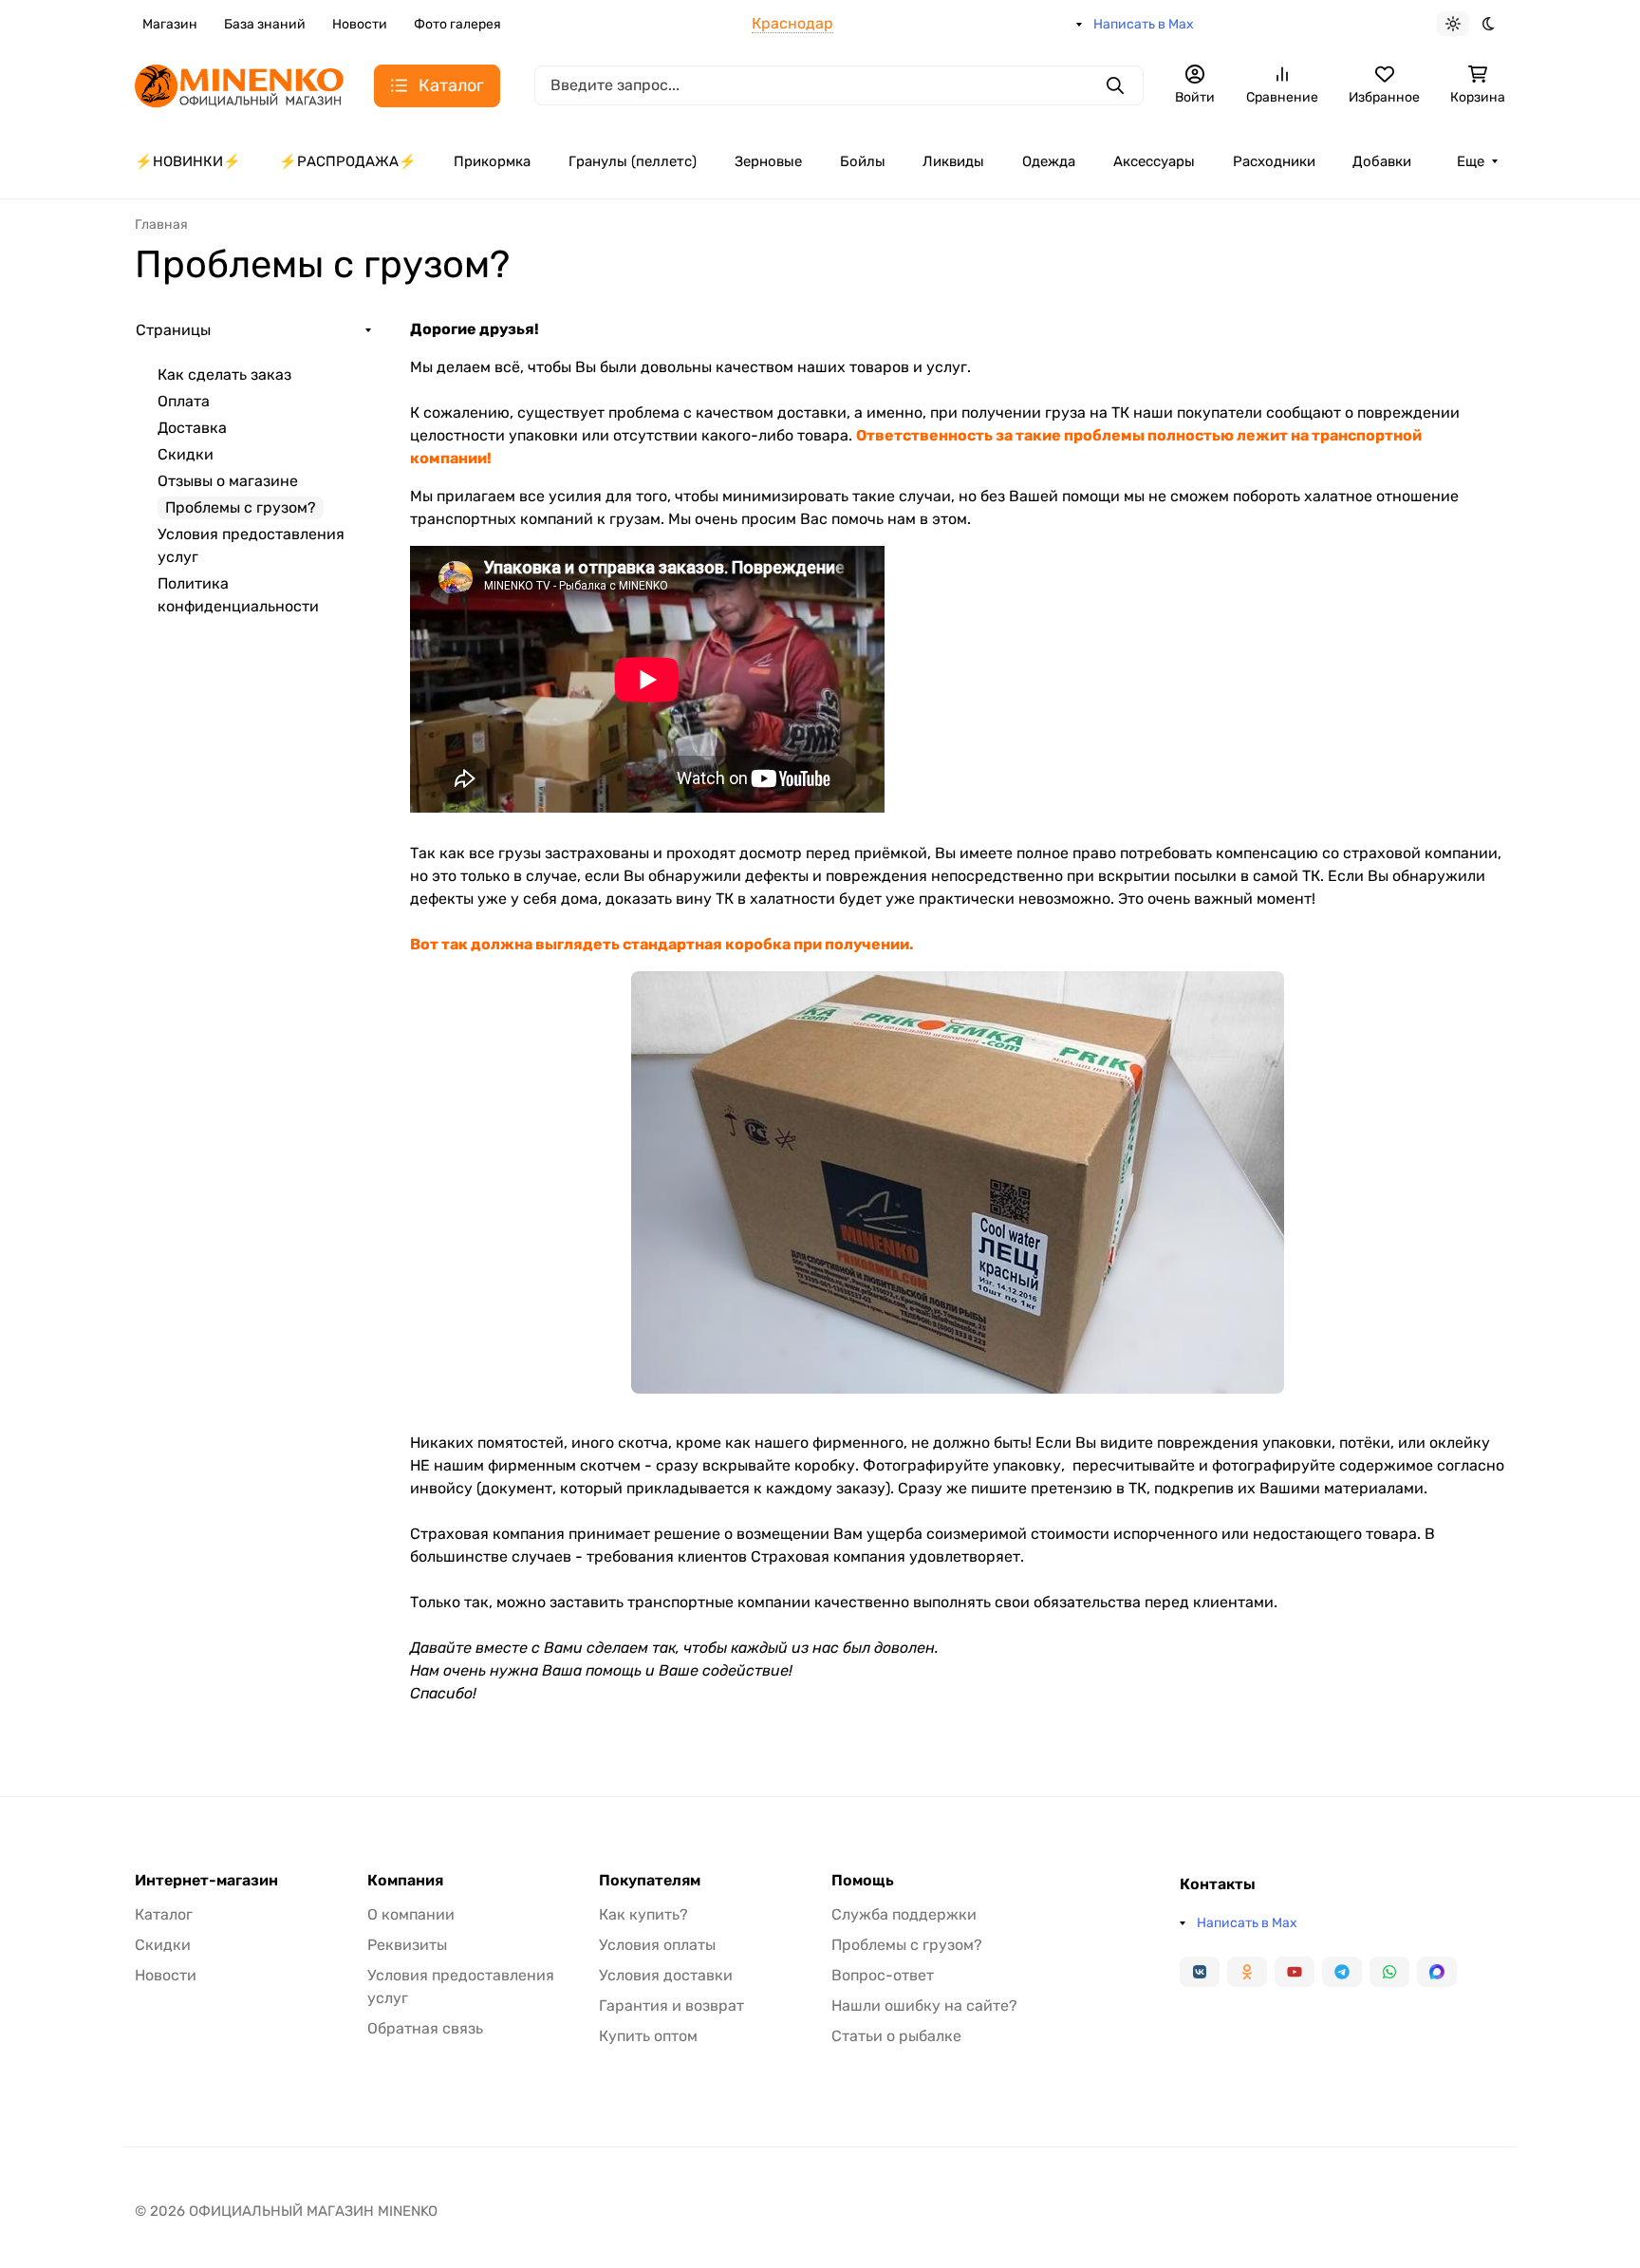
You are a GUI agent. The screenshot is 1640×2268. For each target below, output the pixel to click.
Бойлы (863, 161)
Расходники (1274, 161)
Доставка (192, 428)
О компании (411, 1914)
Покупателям (650, 1881)
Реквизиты (407, 1945)
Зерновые (768, 161)
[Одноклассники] (1247, 1972)
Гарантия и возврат (671, 2006)
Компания (405, 1881)
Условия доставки (666, 1975)
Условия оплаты (657, 1945)
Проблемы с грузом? (907, 1945)
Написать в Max (1144, 24)
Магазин (170, 24)
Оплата (184, 401)
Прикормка (492, 161)
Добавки (1382, 161)
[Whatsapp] (1389, 1972)
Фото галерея (457, 24)
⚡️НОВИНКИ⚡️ (188, 161)
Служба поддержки (904, 1914)
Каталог (164, 1914)
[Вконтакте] (1200, 1972)
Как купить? (643, 1914)
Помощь (863, 1881)
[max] (1437, 1972)
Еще (1471, 161)
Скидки (163, 1945)
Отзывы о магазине (228, 481)
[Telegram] (1342, 1972)
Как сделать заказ (224, 375)
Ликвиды (953, 161)
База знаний (265, 24)
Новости (360, 24)
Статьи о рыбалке (896, 2036)
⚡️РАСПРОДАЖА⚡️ (348, 161)
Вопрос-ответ (883, 1975)
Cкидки (186, 454)
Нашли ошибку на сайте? (924, 2006)
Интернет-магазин (206, 1881)
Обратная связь (425, 2028)
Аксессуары (1154, 161)
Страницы (173, 330)
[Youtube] (1295, 1972)
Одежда (1049, 161)
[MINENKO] (239, 84)
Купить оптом (648, 2036)
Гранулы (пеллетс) (633, 161)
